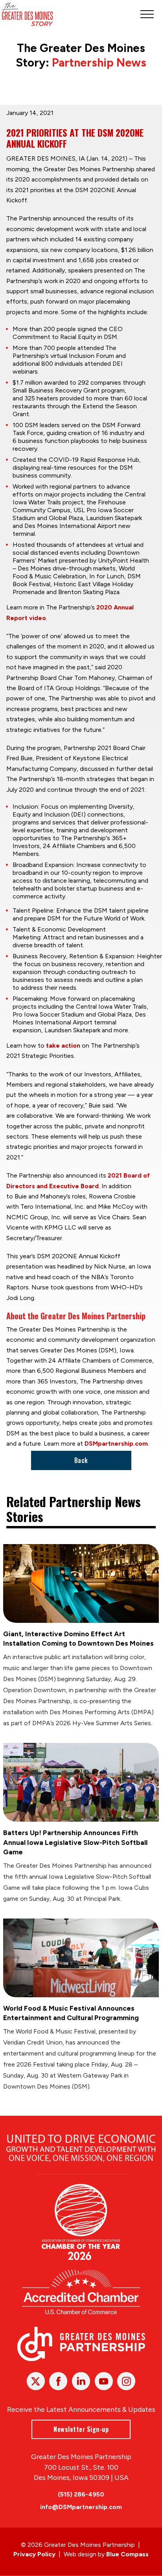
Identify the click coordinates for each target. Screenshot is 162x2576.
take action (63, 1045)
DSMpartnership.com (116, 1444)
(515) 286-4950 (81, 2494)
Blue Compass (127, 2554)
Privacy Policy (34, 2554)
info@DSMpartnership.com (81, 2507)
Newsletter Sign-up (81, 2429)
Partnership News (99, 63)
